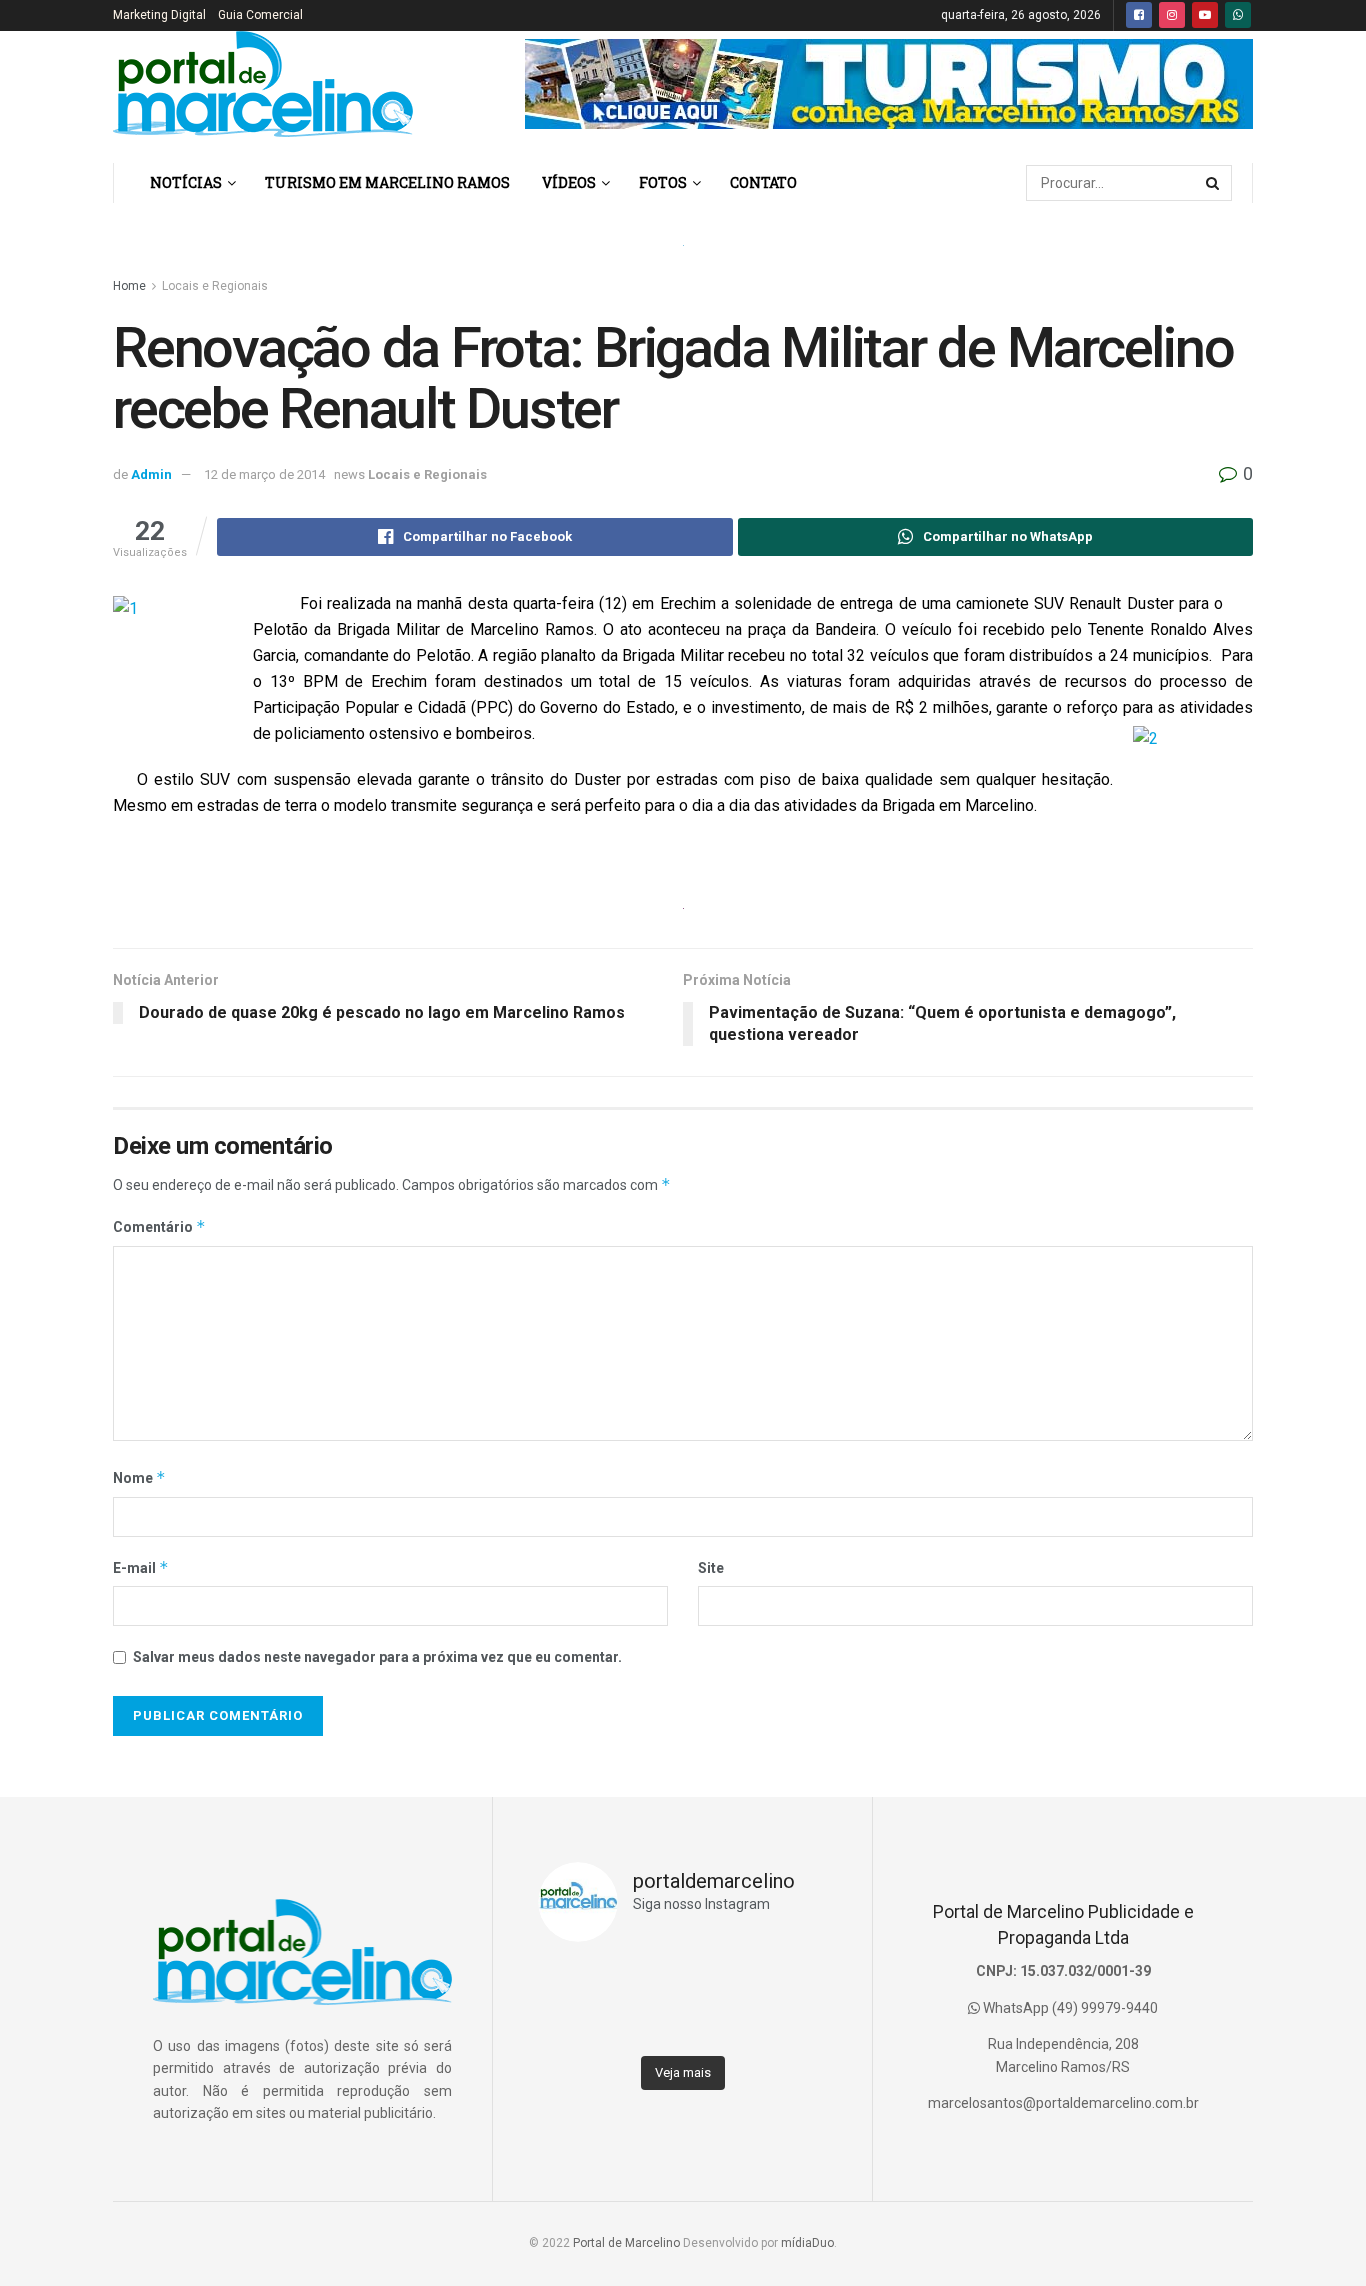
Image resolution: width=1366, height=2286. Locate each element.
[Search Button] (1214, 183)
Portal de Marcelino (626, 2243)
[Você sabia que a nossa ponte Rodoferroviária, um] (574, 2024)
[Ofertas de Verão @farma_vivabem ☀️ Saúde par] (646, 2024)
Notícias (186, 182)
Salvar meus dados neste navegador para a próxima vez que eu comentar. (377, 1657)
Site (711, 1568)
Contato (763, 182)
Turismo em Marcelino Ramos (387, 182)
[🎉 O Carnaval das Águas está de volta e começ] (791, 1979)
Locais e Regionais (215, 286)
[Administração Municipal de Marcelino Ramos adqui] (574, 1979)
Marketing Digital (159, 15)
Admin (151, 474)
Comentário (159, 1226)
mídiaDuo (807, 2243)
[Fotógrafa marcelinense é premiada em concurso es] (791, 2024)
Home (129, 286)
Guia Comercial (260, 15)
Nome (139, 1477)
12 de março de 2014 (264, 474)
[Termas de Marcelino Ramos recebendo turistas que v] (646, 1979)
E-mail (141, 1567)
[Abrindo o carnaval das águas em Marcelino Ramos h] (719, 1979)
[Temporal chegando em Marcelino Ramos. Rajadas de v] (719, 2024)
